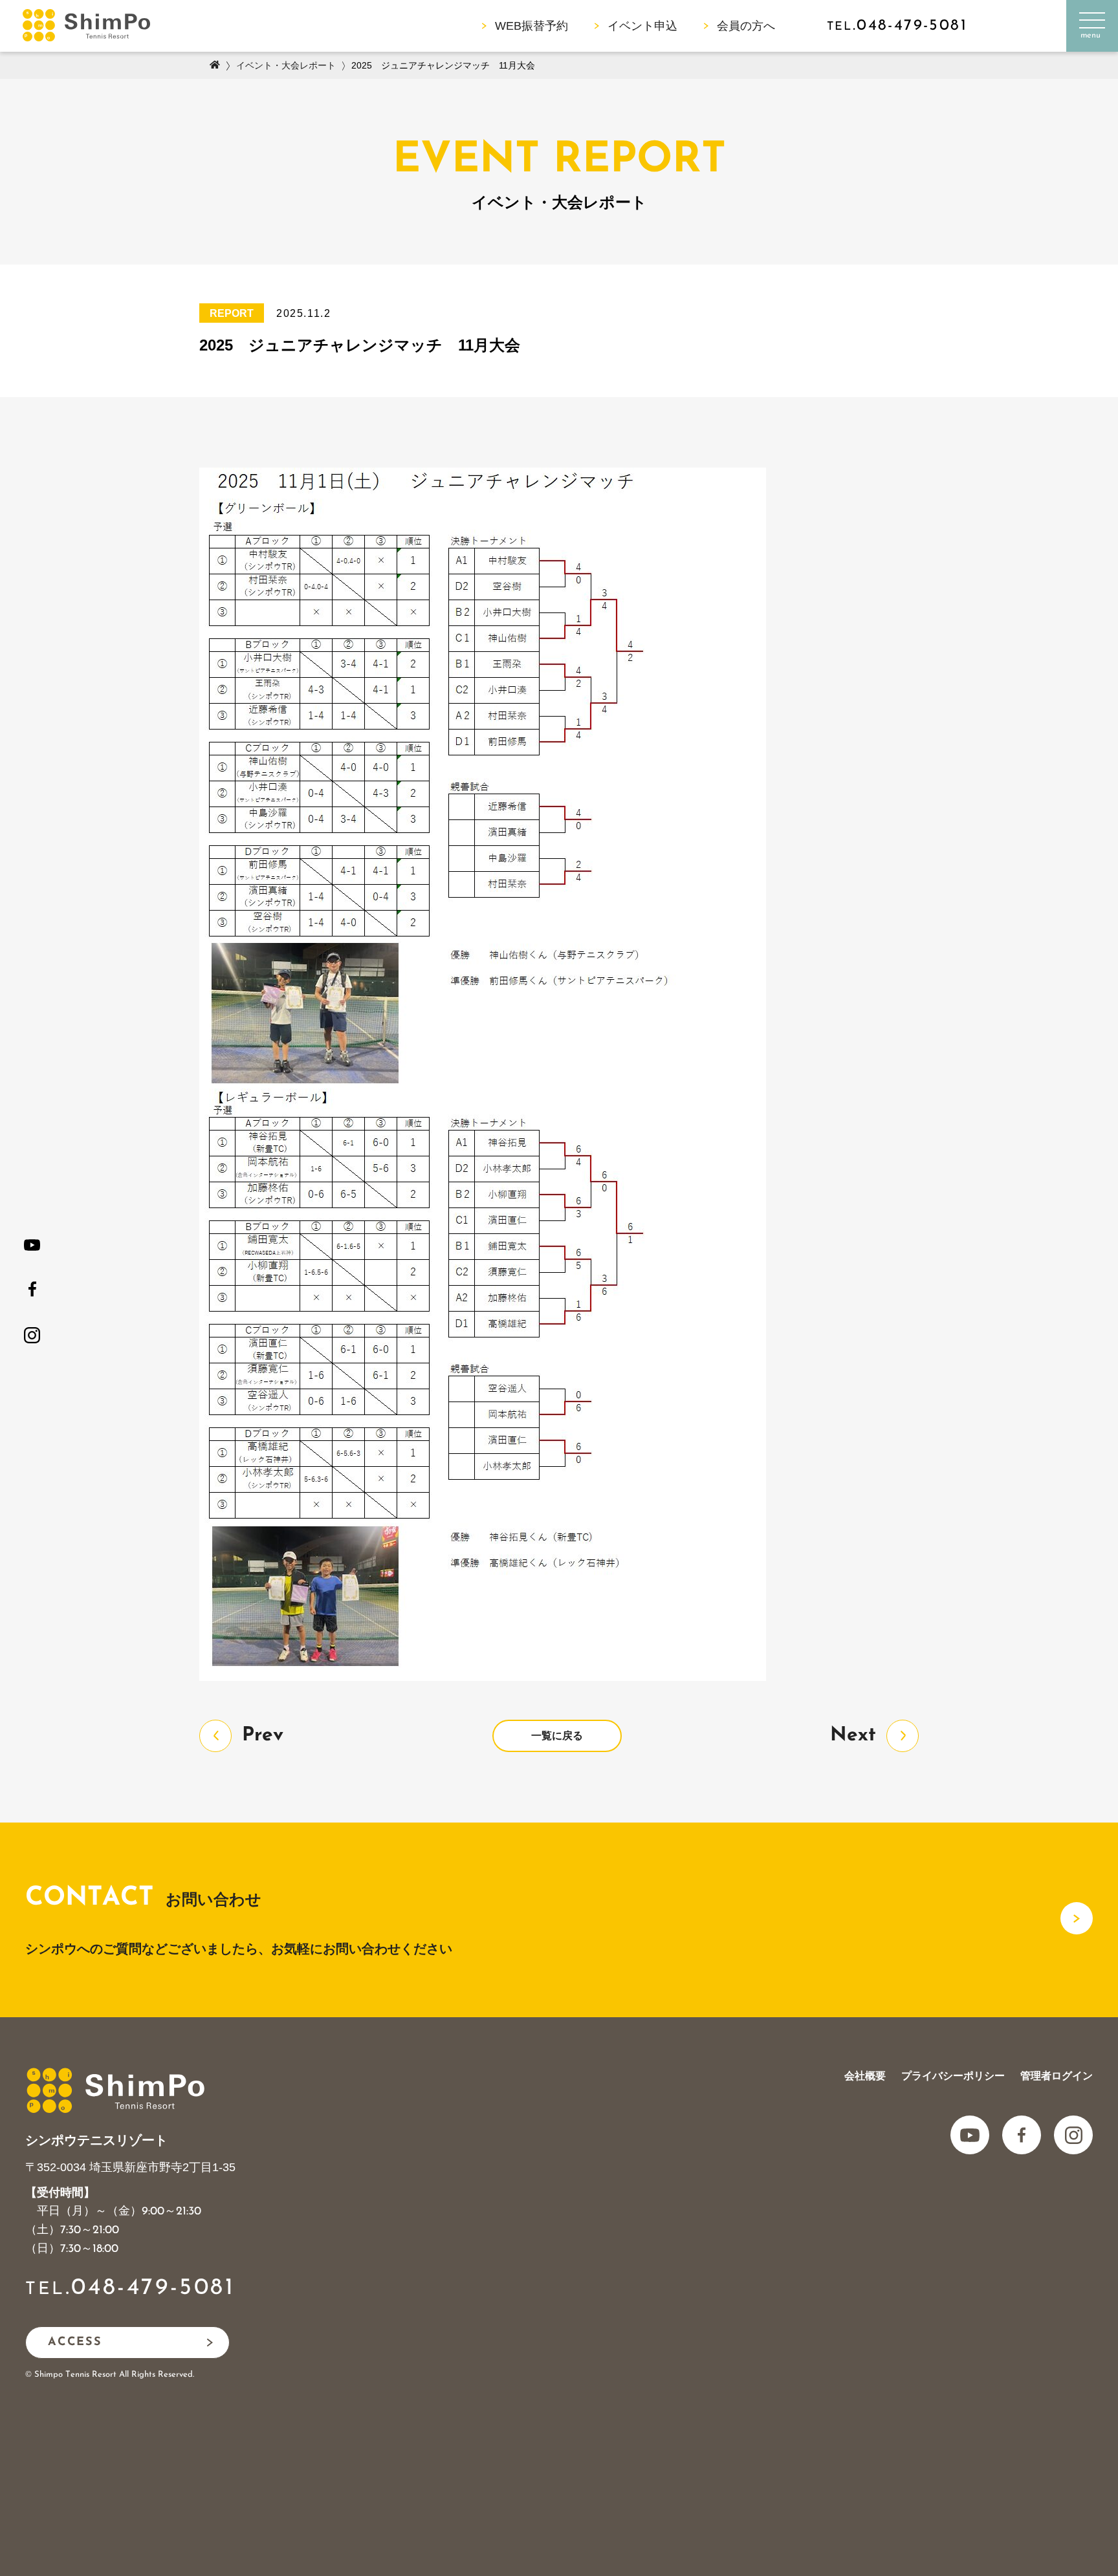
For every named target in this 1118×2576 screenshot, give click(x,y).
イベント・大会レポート (286, 65)
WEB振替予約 (532, 26)
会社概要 (865, 2076)
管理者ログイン (1057, 2076)
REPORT (232, 313)
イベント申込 (642, 26)
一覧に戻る (557, 1736)
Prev (263, 1736)
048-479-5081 (153, 2288)
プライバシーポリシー (953, 2076)
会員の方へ (746, 26)
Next (853, 1736)
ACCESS (75, 2343)
